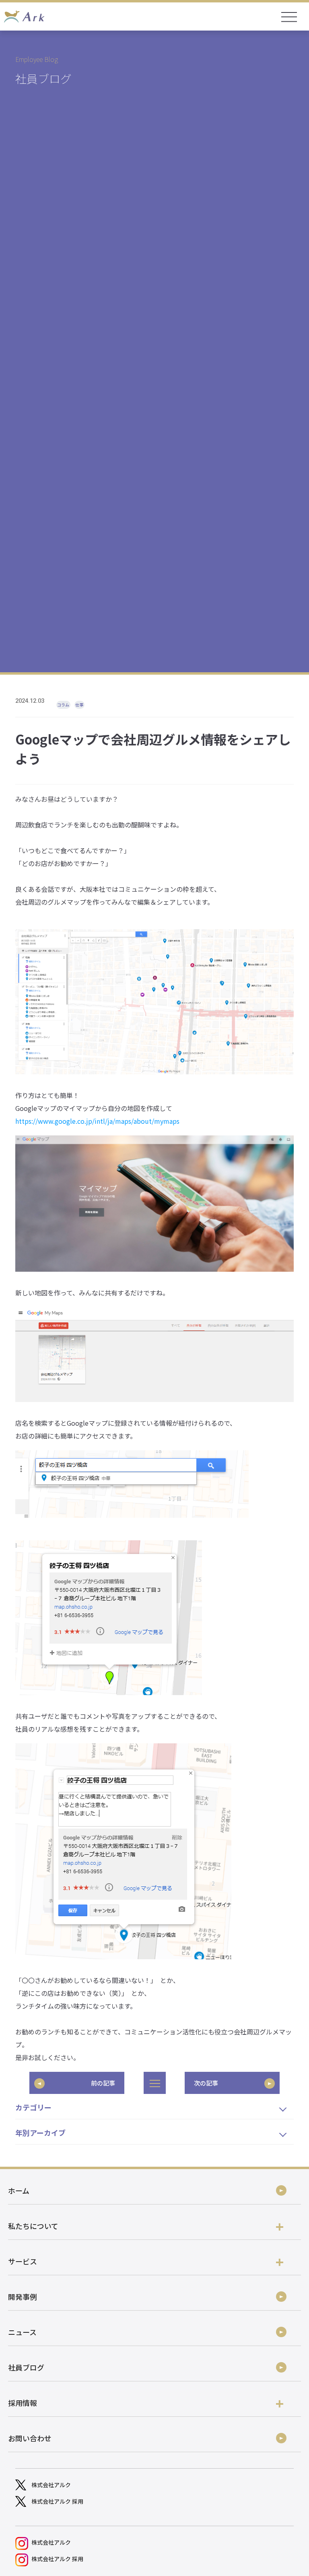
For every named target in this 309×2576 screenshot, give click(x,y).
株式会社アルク (51, 2485)
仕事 (79, 705)
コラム (63, 705)
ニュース (22, 2332)
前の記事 (103, 2083)
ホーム (19, 2190)
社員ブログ (26, 2367)
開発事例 (23, 2297)
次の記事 (206, 2083)
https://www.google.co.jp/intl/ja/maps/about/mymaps (97, 1121)
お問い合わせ (30, 2438)
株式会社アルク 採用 (57, 2501)
